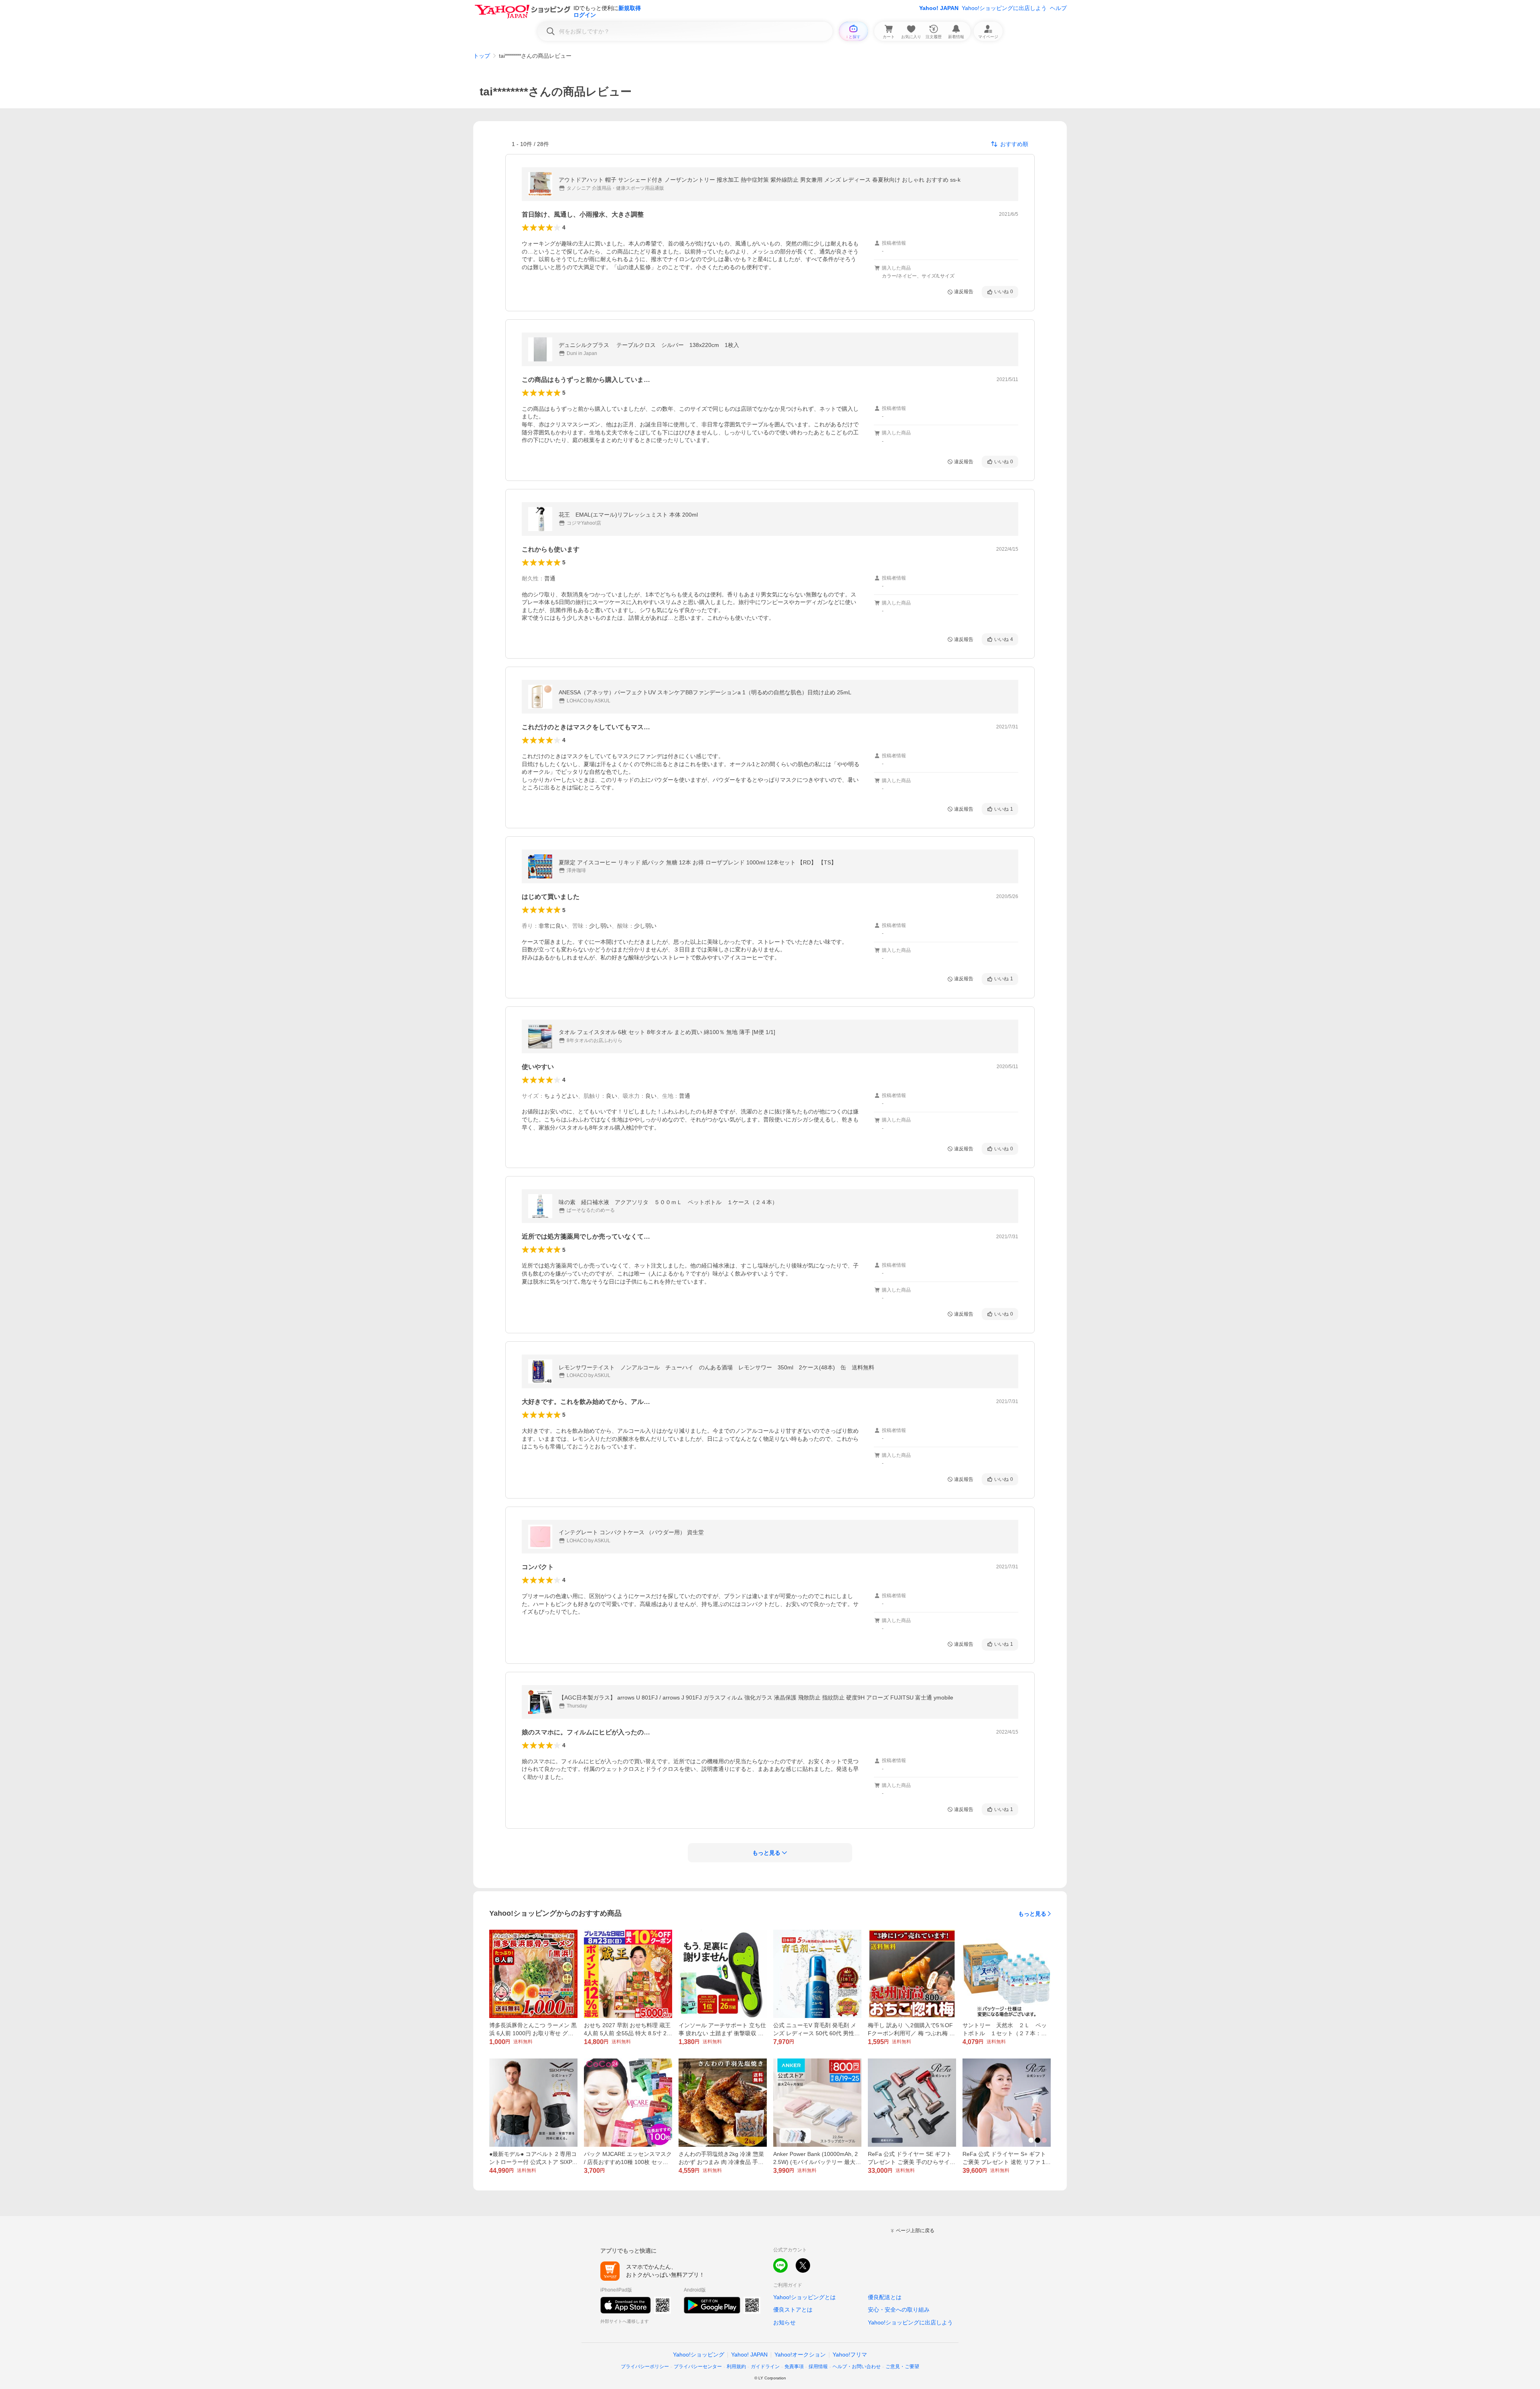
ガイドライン (765, 2367)
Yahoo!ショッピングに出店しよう (1004, 8)
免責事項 (794, 2367)
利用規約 (736, 2367)
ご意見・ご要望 (902, 2367)
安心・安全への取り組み (899, 2310)
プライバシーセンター (698, 2367)
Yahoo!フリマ (850, 2355)
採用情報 (818, 2367)
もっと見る (1032, 1914)
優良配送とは (885, 2297)
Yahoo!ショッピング (699, 2355)
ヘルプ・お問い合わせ (857, 2367)
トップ (482, 56)
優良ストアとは (793, 2310)
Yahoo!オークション (800, 2355)
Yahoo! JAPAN (939, 8)
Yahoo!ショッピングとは (804, 2297)
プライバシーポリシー (645, 2367)
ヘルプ (1058, 8)
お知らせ (784, 2322)
